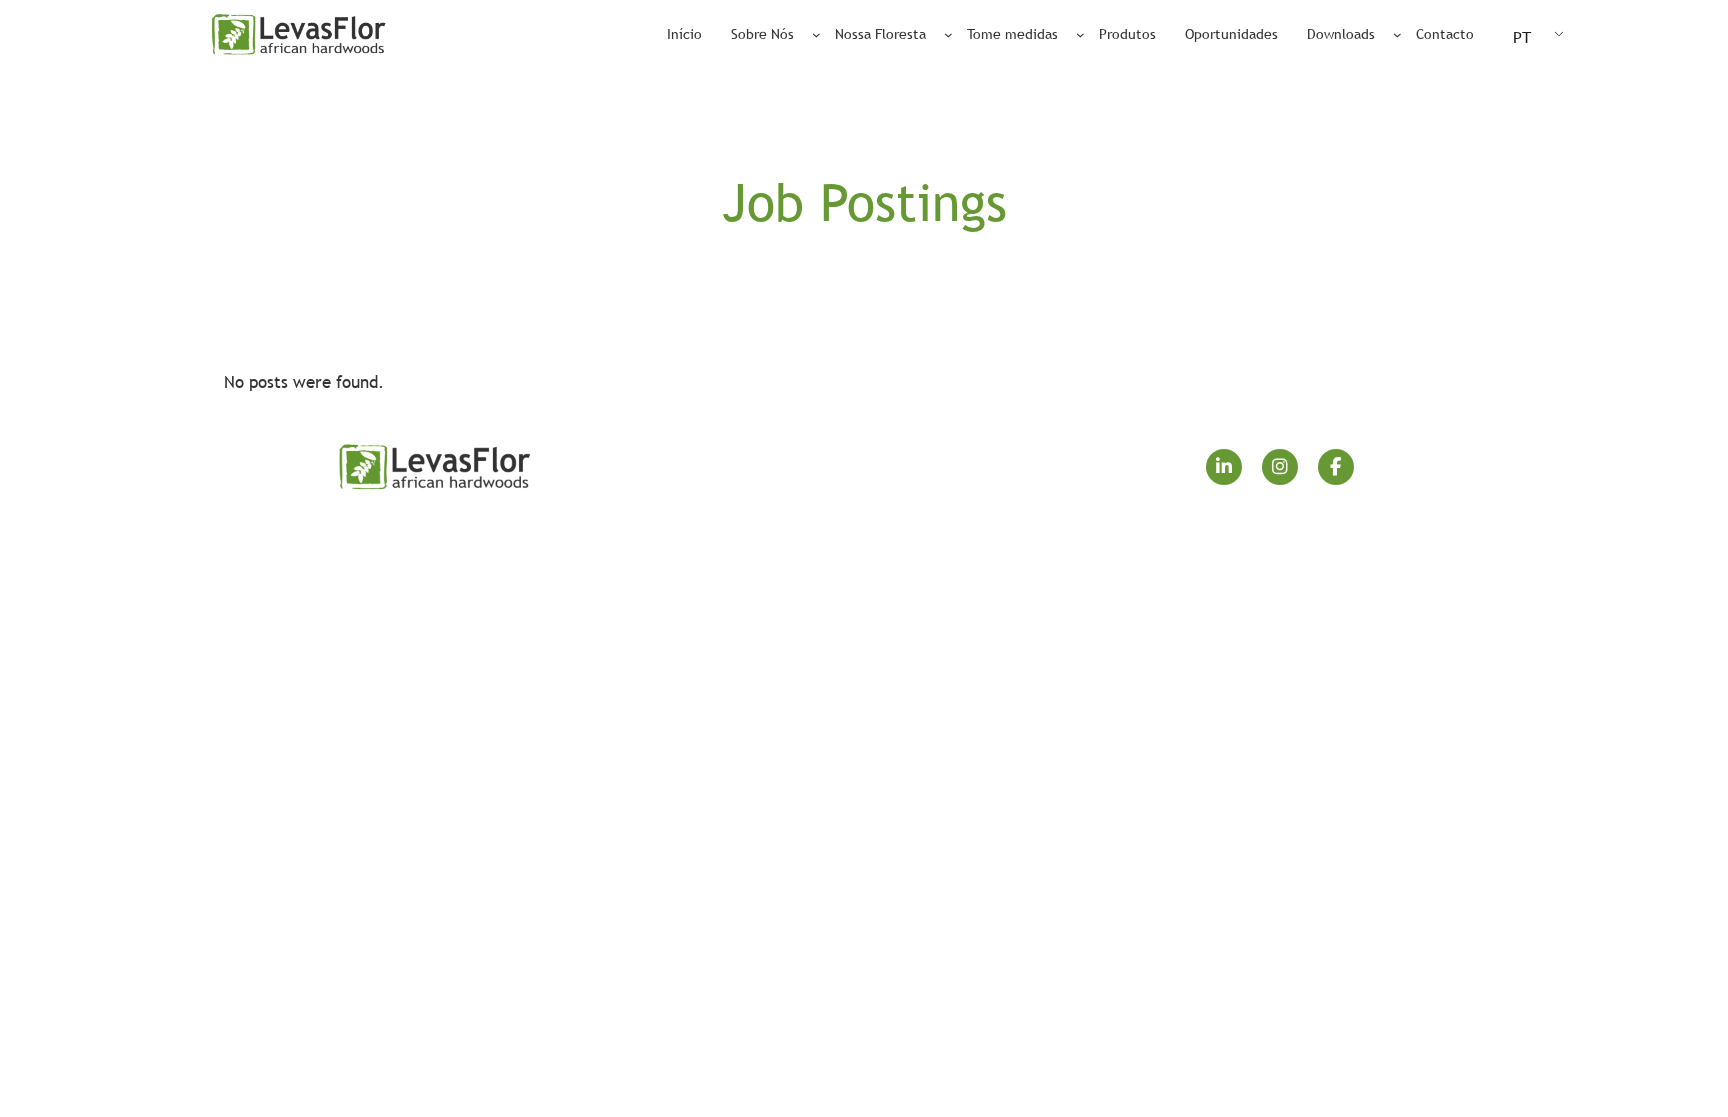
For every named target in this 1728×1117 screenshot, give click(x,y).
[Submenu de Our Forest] (948, 34)
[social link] (1224, 467)
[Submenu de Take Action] (1080, 34)
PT (1522, 37)
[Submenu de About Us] (816, 34)
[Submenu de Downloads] (1397, 34)
